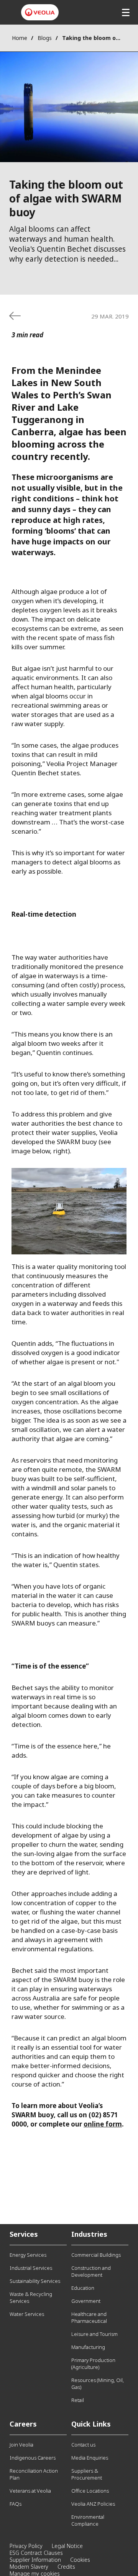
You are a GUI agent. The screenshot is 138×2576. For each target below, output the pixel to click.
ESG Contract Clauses (36, 2553)
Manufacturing (88, 2347)
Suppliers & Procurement (87, 2474)
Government (86, 2301)
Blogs (45, 38)
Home (20, 38)
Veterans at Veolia (30, 2491)
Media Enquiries (90, 2458)
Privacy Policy (26, 2546)
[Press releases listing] (15, 316)
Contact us (83, 2445)
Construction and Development (91, 2271)
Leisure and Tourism (94, 2334)
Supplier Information (35, 2560)
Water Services (27, 2314)
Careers (23, 2424)
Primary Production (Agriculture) (93, 2364)
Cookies (80, 2560)
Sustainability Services (35, 2281)
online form (103, 2124)
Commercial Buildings (96, 2255)
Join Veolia (21, 2445)
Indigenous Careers (33, 2458)
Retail (78, 2400)
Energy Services (28, 2255)
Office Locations (90, 2491)
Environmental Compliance (88, 2520)
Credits (66, 2567)
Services (24, 2234)
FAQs (16, 2504)
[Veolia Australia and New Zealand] (40, 12)
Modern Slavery (29, 2567)
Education (83, 2288)
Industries (89, 2234)
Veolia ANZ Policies (93, 2504)
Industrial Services (31, 2268)
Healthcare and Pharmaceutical (89, 2317)
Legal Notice (67, 2546)
